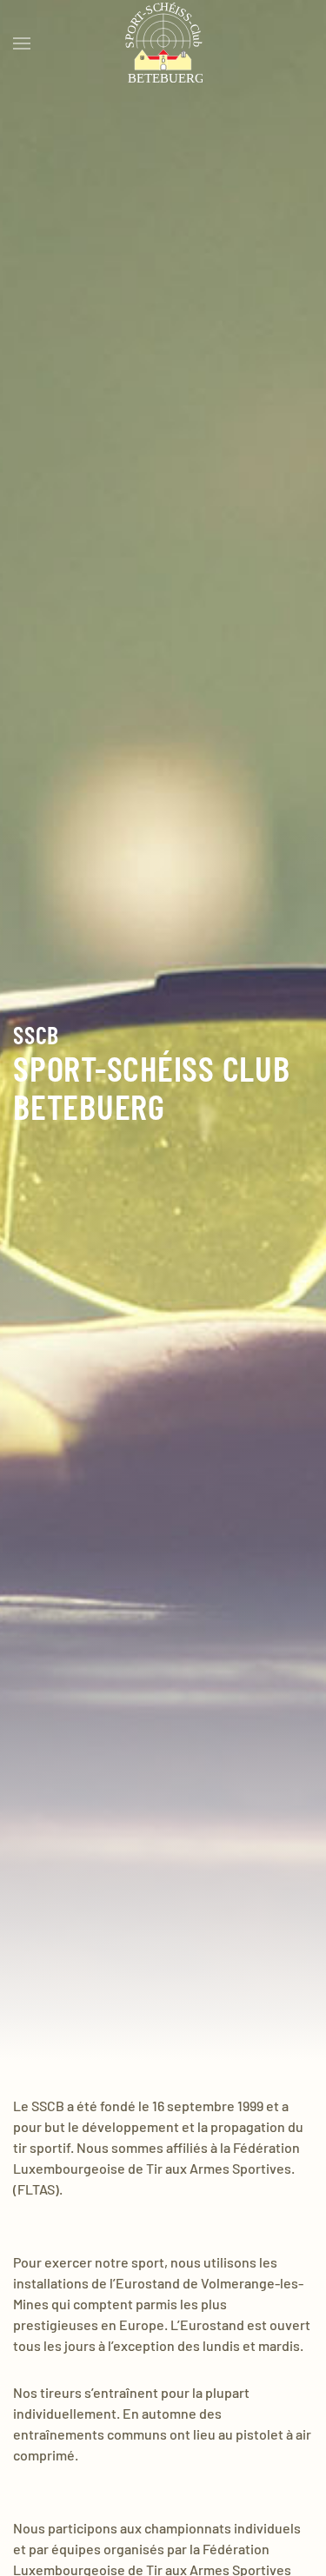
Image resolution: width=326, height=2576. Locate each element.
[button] (22, 43)
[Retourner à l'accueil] (163, 43)
